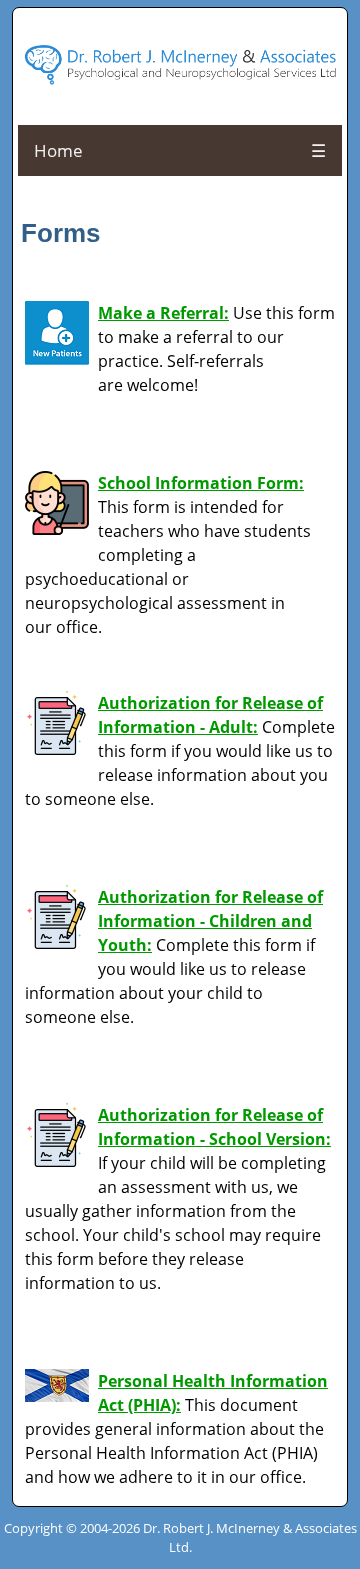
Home (58, 150)
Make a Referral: (163, 313)
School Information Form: (201, 483)
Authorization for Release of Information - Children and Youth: (210, 921)
